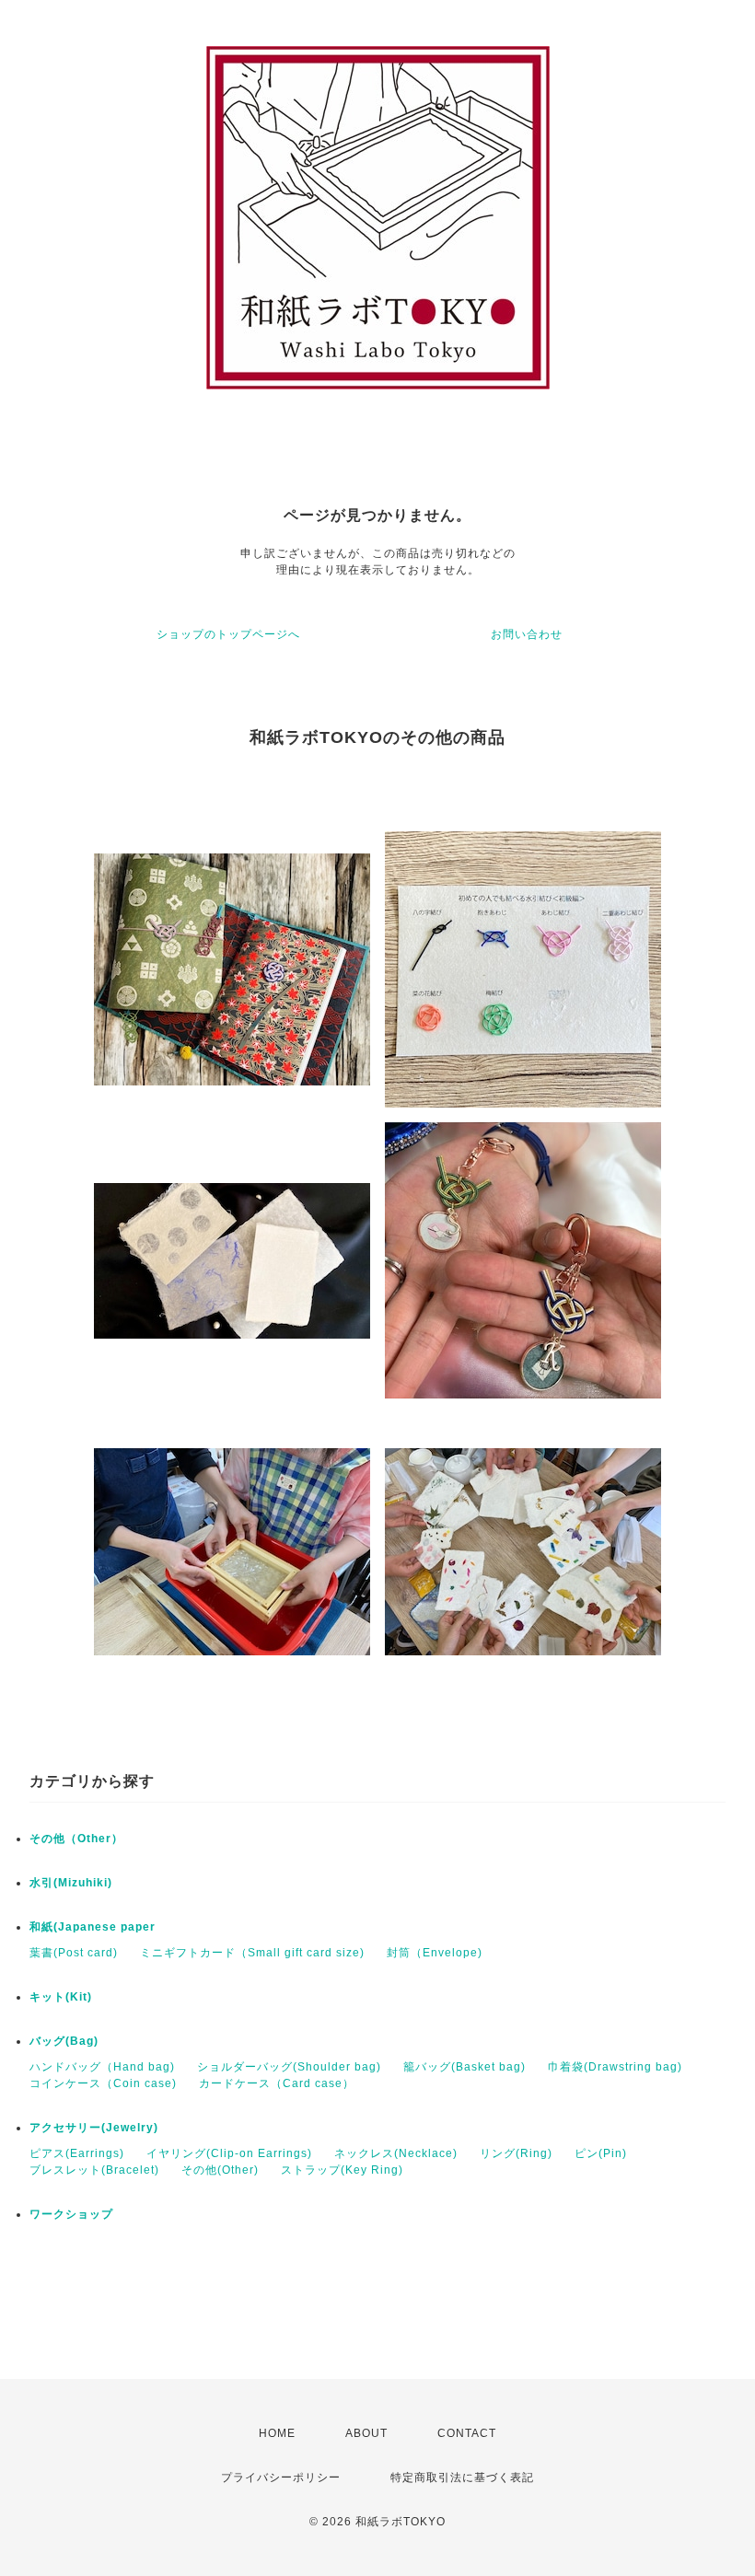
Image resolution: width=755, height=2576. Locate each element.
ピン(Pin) (601, 2153)
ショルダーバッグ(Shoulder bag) (289, 2067)
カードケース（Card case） (277, 2083)
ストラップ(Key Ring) (342, 2170)
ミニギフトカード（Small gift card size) (252, 1953)
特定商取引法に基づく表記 (462, 2477)
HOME (277, 2433)
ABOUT (366, 2433)
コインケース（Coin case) (103, 2083)
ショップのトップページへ (228, 634)
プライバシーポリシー (281, 2477)
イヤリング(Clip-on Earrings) (229, 2153)
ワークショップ (71, 2214)
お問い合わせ (527, 634)
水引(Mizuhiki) (71, 1883)
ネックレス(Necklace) (396, 2153)
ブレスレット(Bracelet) (94, 2170)
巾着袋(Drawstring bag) (615, 2067)
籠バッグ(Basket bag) (465, 2067)
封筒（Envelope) (435, 1953)
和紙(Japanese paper (93, 1927)
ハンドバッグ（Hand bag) (102, 2067)
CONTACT (467, 2433)
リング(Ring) (516, 2153)
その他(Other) (220, 2170)
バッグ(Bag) (64, 2041)
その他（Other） (76, 1839)
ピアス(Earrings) (77, 2153)
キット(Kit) (61, 1997)
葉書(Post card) (74, 1953)
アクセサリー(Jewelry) (94, 2128)
